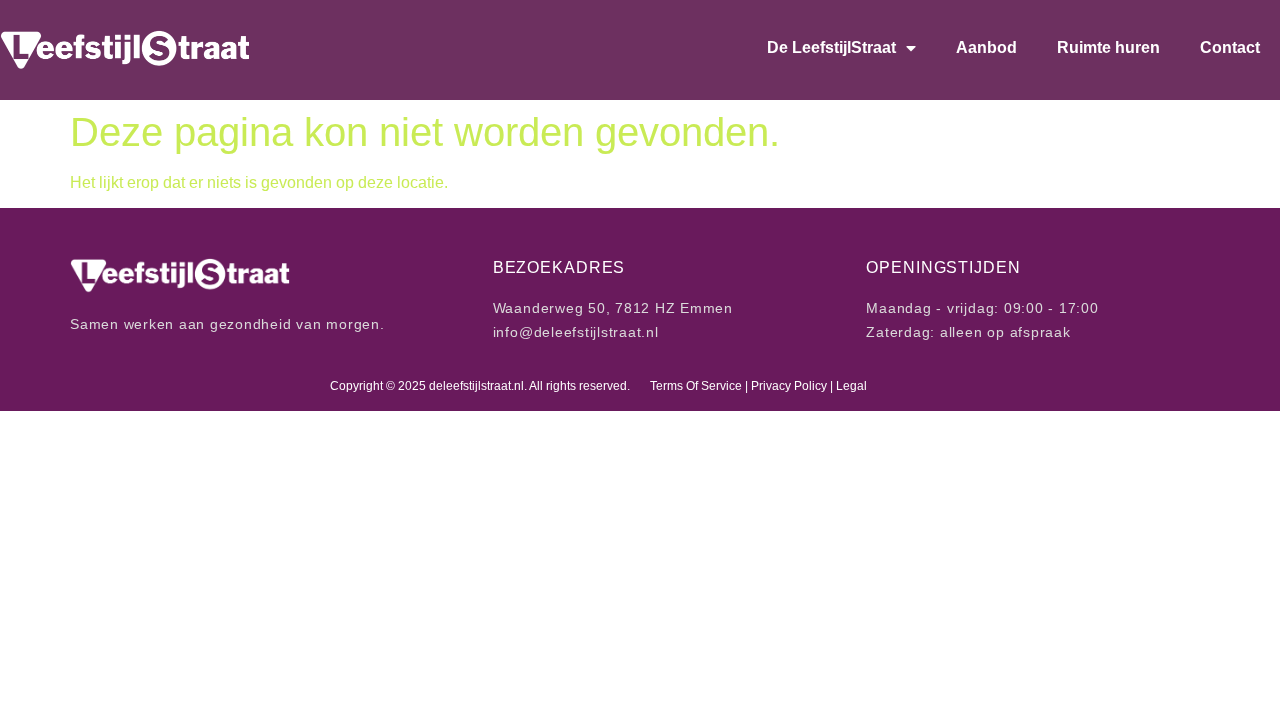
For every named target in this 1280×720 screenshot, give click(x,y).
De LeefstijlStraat (831, 47)
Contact (1230, 47)
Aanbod (986, 47)
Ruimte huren (1108, 47)
